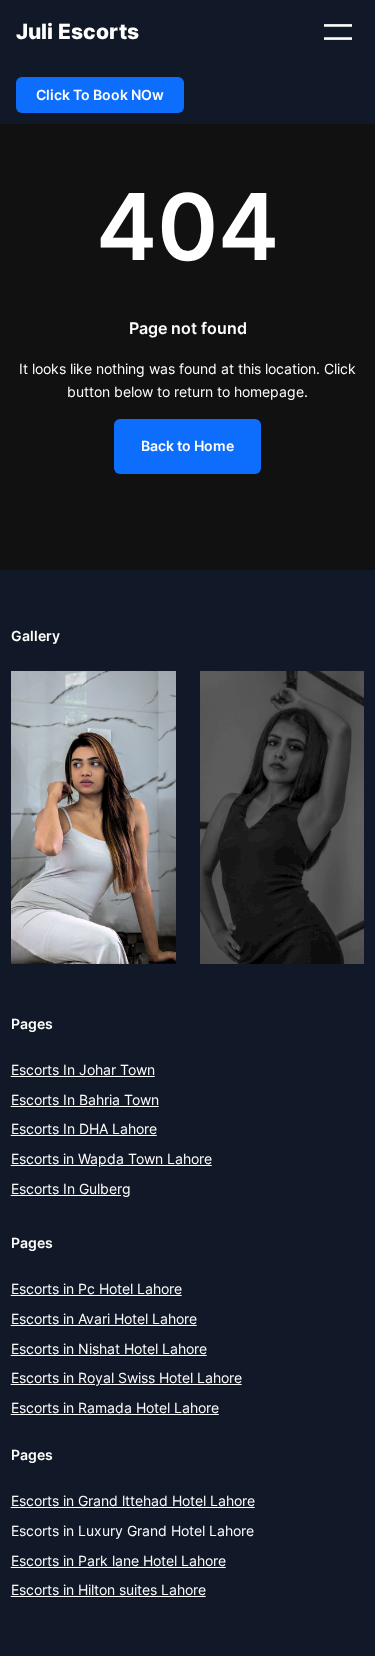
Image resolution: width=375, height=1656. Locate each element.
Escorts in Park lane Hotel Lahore (118, 1560)
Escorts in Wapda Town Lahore (111, 1158)
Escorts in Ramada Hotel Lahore (115, 1407)
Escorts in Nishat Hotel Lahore (109, 1348)
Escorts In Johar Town (83, 1069)
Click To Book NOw (100, 94)
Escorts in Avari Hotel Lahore (104, 1318)
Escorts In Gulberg (71, 1188)
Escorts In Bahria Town (85, 1099)
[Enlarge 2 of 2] (338, 697)
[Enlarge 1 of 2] (150, 697)
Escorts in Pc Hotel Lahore (96, 1288)
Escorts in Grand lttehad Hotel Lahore (133, 1500)
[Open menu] (338, 32)
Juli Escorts (77, 31)
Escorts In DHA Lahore (84, 1128)
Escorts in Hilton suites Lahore (108, 1589)
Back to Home (187, 445)
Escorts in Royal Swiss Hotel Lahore (126, 1377)
